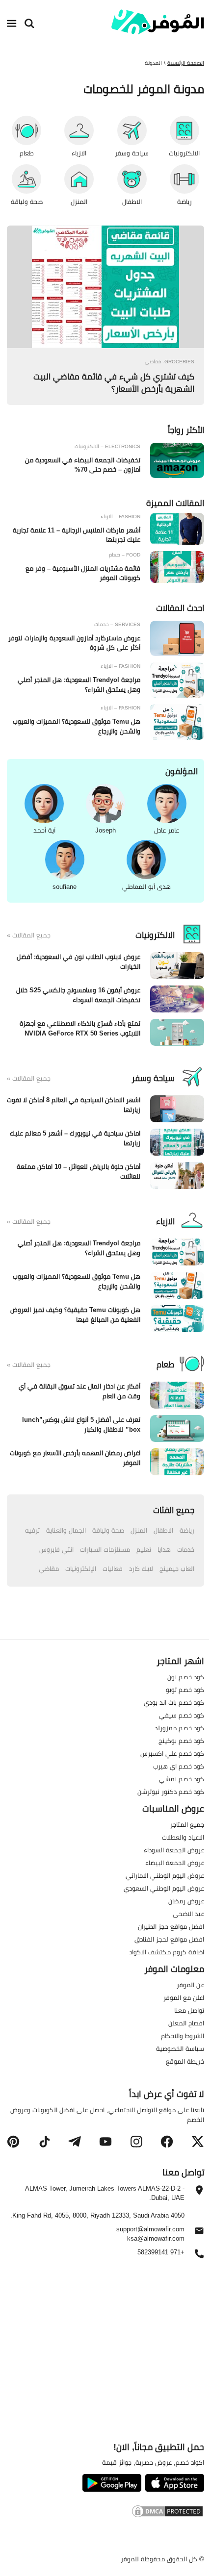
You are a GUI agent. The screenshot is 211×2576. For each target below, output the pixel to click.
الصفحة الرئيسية (186, 63)
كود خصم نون (186, 1677)
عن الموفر (190, 1985)
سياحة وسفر (153, 1078)
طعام (166, 1364)
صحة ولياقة (108, 1530)
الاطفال (163, 1530)
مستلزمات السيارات (105, 1549)
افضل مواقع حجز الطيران (171, 1926)
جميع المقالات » (29, 935)
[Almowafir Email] (199, 2233)
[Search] (29, 24)
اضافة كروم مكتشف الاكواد (167, 1952)
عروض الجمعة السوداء (174, 1850)
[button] (198, 2142)
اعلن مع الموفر (184, 1997)
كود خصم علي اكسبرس (172, 1753)
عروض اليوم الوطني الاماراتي (165, 1875)
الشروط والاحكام (183, 2036)
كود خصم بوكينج (181, 1741)
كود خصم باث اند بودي (174, 1702)
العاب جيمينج (177, 1568)
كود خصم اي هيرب (179, 1766)
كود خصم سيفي (182, 1715)
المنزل (139, 1530)
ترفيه (32, 1530)
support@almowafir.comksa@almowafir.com (150, 2234)
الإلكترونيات (81, 1568)
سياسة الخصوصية (180, 2048)
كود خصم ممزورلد (179, 1728)
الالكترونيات (155, 935)
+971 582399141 (161, 2253)
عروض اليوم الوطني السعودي (164, 1888)
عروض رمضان (186, 1901)
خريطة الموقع (185, 2061)
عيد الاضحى (188, 1914)
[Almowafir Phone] (199, 2256)
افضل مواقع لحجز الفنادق (169, 1939)
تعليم (144, 1549)
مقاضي (49, 1568)
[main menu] (12, 24)
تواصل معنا (189, 2010)
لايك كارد (141, 1568)
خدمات (186, 1549)
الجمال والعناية (66, 1530)
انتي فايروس (56, 1549)
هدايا (164, 1549)
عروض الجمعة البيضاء (175, 1863)
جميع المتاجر (187, 1824)
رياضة (187, 1530)
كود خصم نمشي (182, 1779)
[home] (158, 22)
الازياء (165, 1221)
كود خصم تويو (185, 1690)
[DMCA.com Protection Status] (105, 2513)
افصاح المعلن (186, 2023)
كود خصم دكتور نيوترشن (171, 1792)
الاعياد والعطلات (183, 1837)
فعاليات (113, 1568)
